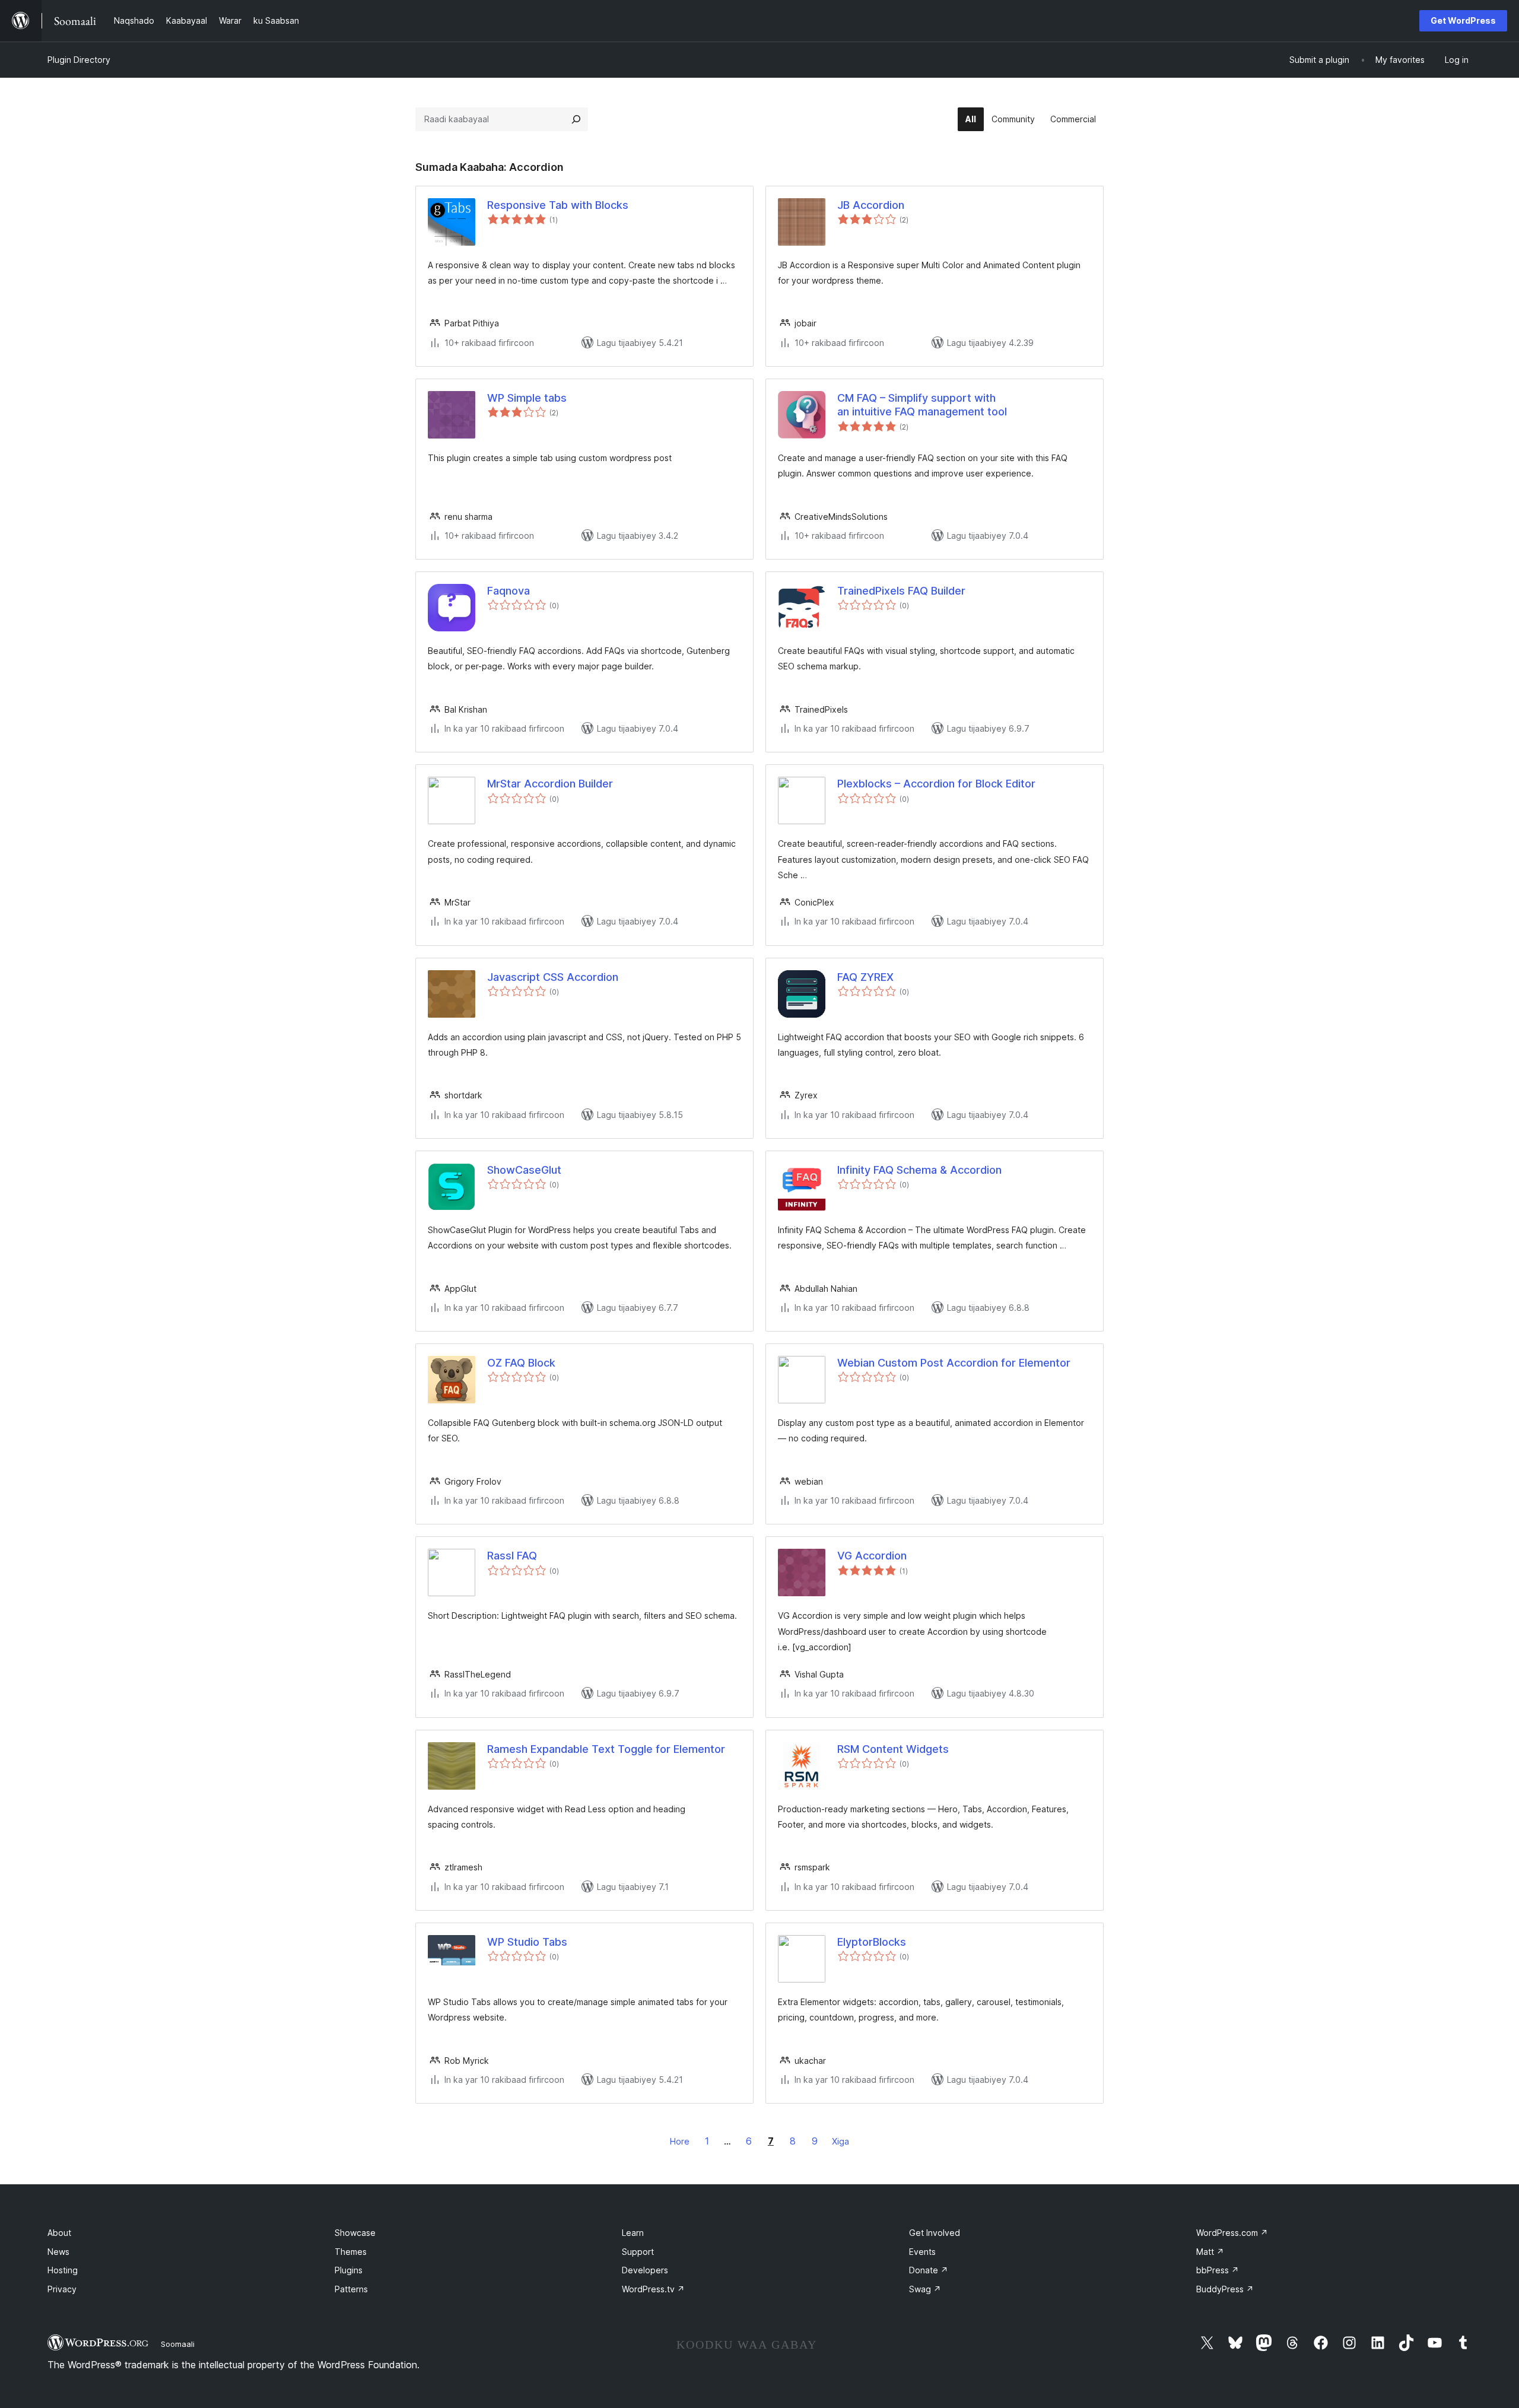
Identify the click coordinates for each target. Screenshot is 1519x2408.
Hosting (63, 2270)
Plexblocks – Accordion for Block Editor (936, 784)
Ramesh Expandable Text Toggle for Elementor (606, 1749)
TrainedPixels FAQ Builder (901, 591)
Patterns (351, 2289)
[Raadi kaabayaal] (576, 119)
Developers (645, 2270)
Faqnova (509, 591)
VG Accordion (872, 1556)
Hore (680, 2141)
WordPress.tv (653, 2289)
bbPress (1218, 2270)
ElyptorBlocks (872, 1942)
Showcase (355, 2233)
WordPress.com (1232, 2233)
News (58, 2252)
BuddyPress (1225, 2289)
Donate (929, 2270)
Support (638, 2252)
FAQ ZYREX (865, 977)
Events (922, 2252)
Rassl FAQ (512, 1556)
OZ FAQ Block (521, 1363)
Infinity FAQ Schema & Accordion (919, 1170)
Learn (633, 2233)
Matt (1210, 2252)
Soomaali (178, 2344)
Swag (925, 2289)
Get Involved (935, 2233)
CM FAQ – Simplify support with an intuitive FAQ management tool (922, 405)
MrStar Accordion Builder (550, 784)
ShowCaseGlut (524, 1170)
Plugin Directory (79, 60)
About (59, 2233)
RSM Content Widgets (893, 1749)
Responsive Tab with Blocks (558, 205)
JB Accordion (871, 205)
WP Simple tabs (527, 398)
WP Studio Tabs (527, 1942)
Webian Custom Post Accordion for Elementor (954, 1363)
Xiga (840, 2141)
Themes (351, 2252)
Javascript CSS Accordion (553, 977)
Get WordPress (1463, 20)
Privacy (62, 2289)
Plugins (349, 2270)
